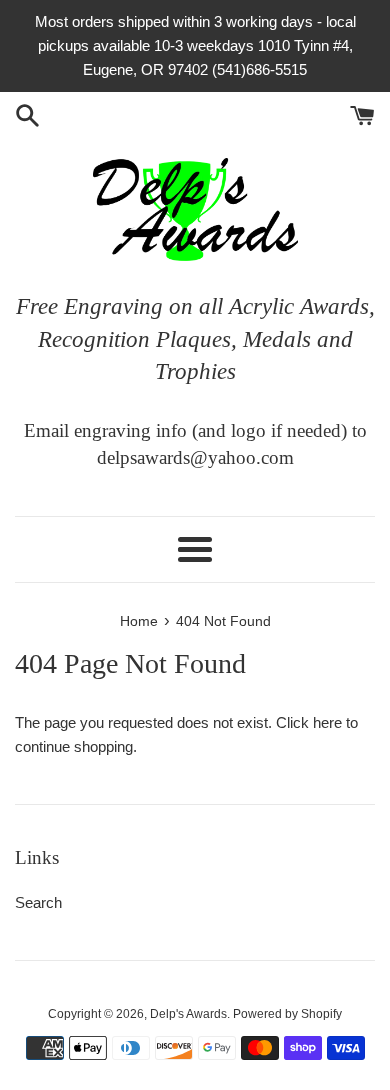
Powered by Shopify (287, 1014)
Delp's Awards (188, 1014)
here (327, 722)
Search (38, 902)
